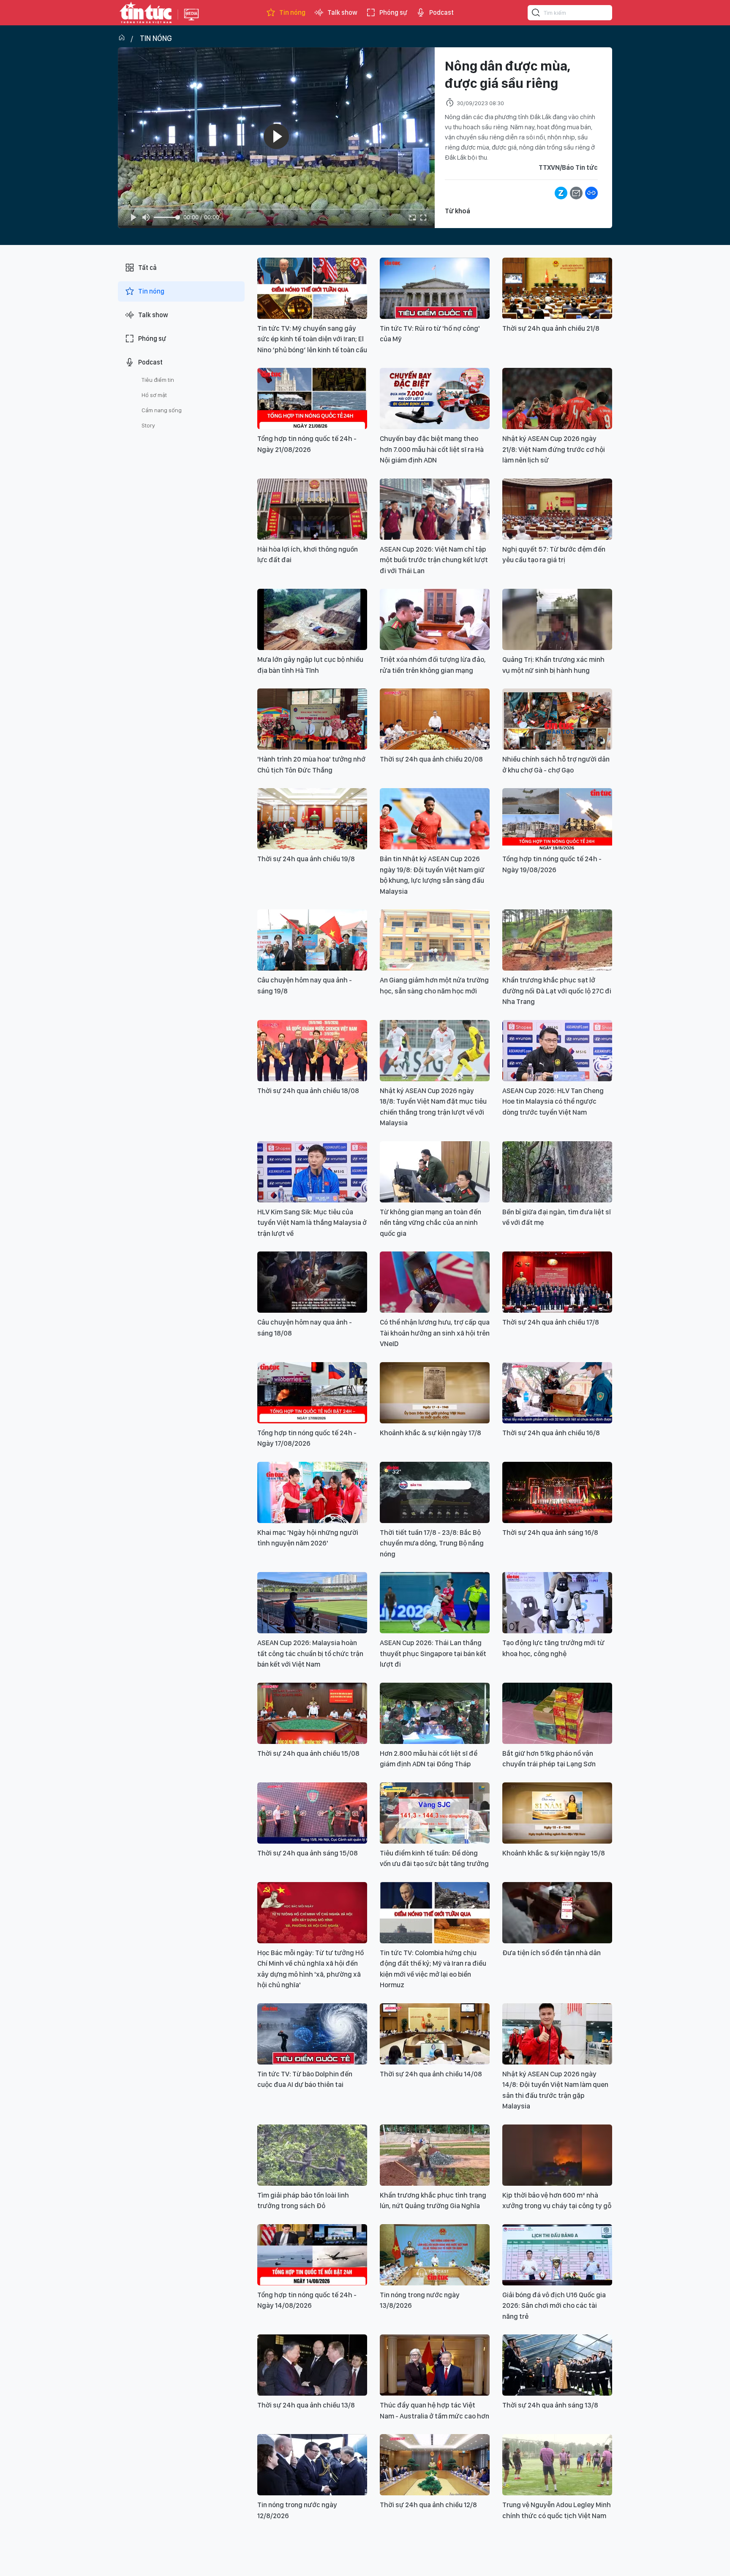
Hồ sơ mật (154, 395)
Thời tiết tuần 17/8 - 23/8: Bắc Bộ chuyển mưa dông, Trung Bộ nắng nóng (432, 1543)
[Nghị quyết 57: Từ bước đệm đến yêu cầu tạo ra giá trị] (557, 509)
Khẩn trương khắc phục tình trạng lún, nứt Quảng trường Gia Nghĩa (433, 2201)
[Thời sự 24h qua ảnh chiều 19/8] (312, 819)
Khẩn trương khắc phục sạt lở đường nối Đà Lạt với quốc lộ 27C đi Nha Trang (557, 991)
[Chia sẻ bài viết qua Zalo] (561, 193)
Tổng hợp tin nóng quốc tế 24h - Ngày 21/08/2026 (307, 444)
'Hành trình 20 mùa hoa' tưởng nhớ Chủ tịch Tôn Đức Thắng (311, 764)
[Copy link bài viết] (591, 193)
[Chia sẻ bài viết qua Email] (576, 193)
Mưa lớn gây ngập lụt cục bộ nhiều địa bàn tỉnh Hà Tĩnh (310, 665)
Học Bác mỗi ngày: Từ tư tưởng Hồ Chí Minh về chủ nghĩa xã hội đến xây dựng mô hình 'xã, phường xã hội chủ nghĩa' (311, 1969)
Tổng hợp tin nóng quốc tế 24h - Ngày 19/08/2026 (552, 864)
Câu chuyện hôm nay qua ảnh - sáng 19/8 (305, 985)
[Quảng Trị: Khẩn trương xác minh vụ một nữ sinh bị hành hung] (557, 619)
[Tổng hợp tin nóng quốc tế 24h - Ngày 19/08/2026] (557, 819)
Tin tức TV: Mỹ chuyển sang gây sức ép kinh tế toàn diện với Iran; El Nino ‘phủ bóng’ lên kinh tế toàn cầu (312, 339)
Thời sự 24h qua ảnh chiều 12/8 (428, 2505)
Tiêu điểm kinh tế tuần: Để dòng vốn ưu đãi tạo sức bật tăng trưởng (434, 1858)
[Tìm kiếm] (536, 14)
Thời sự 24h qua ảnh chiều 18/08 (308, 1091)
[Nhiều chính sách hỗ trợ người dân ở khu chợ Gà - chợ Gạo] (557, 719)
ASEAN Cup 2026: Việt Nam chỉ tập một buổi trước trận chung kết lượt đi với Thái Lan (434, 560)
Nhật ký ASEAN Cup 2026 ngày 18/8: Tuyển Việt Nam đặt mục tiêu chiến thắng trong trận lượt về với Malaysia (433, 1107)
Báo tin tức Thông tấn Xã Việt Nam (191, 21)
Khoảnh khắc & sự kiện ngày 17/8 (430, 1433)
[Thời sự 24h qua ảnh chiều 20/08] (435, 719)
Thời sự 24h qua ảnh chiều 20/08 (431, 759)
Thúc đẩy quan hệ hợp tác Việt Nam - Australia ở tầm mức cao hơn (434, 2410)
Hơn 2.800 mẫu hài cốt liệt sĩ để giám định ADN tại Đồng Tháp (429, 1759)
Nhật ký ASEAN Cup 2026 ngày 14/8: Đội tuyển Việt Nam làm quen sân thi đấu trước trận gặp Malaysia (555, 2090)
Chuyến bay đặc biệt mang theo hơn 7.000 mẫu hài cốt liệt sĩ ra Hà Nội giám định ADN (432, 449)
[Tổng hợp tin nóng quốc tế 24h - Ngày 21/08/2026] (312, 399)
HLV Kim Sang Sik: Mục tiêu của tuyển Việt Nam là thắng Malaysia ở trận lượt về (312, 1223)
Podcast (441, 12)
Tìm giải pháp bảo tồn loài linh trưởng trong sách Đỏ (303, 2201)
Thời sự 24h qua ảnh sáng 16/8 (550, 1532)
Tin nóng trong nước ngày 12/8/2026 (297, 2510)
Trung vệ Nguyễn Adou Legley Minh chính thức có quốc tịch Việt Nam (557, 2510)
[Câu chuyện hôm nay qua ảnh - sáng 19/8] (312, 940)
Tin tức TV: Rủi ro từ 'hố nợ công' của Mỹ (430, 334)
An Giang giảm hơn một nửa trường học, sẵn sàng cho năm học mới (434, 985)
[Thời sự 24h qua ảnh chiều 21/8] (557, 288)
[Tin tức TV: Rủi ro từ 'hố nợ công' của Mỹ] (435, 288)
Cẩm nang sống (162, 410)
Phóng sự (393, 12)
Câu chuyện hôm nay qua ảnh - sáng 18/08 (305, 1327)
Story (148, 425)
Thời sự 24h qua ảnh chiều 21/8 (551, 328)
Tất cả (147, 268)
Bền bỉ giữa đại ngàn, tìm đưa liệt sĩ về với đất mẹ (557, 1217)
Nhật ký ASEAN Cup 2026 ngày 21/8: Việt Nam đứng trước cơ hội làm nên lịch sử (554, 449)
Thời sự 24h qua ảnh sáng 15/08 (308, 1853)
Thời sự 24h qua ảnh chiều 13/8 (306, 2405)
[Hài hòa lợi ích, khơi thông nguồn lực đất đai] (312, 509)
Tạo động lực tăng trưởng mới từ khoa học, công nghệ (553, 1648)
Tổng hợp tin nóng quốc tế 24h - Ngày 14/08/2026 (307, 2300)
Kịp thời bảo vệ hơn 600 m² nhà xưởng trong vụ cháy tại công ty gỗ (557, 2201)
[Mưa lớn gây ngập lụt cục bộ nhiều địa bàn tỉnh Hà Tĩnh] (312, 619)
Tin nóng (292, 12)
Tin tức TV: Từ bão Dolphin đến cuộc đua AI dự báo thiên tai (305, 2079)
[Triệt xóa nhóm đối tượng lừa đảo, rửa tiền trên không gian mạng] (435, 619)
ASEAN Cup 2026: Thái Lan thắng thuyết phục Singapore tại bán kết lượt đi (433, 1653)
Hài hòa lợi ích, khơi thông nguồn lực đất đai (308, 555)
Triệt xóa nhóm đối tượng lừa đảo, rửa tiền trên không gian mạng (433, 665)
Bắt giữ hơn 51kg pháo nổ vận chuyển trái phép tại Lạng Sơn (549, 1759)
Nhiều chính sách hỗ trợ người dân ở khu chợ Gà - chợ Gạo (556, 764)
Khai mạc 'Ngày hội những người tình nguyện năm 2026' (308, 1538)
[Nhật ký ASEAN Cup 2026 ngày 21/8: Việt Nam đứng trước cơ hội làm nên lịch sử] (557, 399)
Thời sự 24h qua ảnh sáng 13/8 (550, 2405)
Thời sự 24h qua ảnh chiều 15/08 (308, 1753)
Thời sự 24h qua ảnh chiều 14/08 (431, 2074)
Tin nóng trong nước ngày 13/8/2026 (420, 2300)
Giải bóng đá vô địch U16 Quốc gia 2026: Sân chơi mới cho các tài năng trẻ (554, 2305)
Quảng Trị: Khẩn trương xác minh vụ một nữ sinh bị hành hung (553, 665)
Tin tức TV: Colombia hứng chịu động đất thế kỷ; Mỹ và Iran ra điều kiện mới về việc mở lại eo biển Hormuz (433, 1969)
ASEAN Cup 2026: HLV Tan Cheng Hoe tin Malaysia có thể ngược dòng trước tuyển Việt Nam (553, 1101)
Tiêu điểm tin (158, 380)
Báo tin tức (146, 13)
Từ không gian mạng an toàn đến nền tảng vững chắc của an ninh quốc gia (430, 1223)
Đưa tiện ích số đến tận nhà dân (552, 1953)
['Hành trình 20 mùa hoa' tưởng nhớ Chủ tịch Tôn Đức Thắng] (312, 719)
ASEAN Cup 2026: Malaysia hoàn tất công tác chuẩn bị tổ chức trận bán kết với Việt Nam (310, 1653)
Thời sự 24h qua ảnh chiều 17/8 (551, 1322)
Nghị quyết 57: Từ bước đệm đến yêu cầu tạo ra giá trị (554, 555)
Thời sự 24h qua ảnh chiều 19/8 (306, 859)
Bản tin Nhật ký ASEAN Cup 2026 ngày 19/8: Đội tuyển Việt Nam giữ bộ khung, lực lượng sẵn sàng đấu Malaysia (432, 875)
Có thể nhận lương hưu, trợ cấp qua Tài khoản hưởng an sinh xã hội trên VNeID (435, 1333)
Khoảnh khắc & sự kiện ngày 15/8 (554, 1853)
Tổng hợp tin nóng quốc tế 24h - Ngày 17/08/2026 (307, 1438)
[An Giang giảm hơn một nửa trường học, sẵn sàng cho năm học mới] (435, 940)
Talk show (342, 12)
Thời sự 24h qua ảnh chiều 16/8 (551, 1433)
